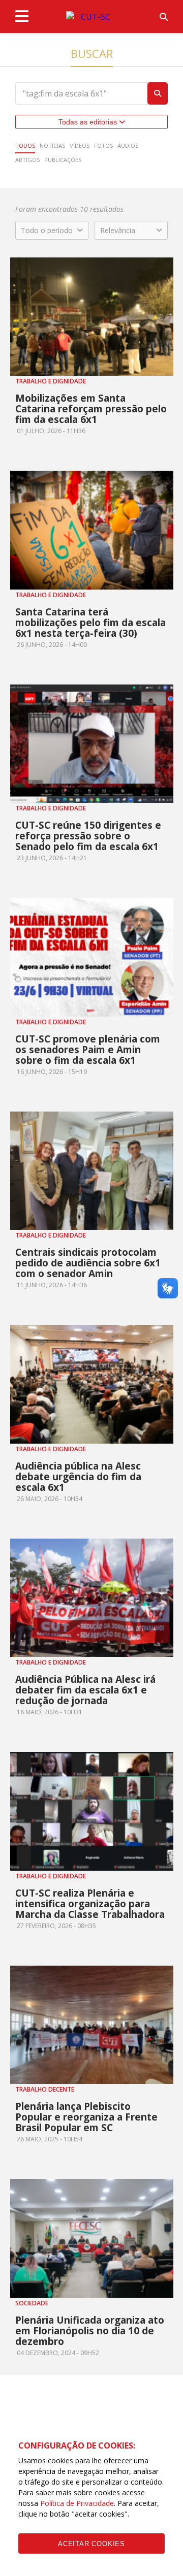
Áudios (128, 145)
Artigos (27, 160)
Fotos (103, 145)
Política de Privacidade (77, 2503)
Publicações (63, 160)
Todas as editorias (89, 122)
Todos (25, 145)
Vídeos (80, 145)
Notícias (52, 145)
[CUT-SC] (91, 17)
